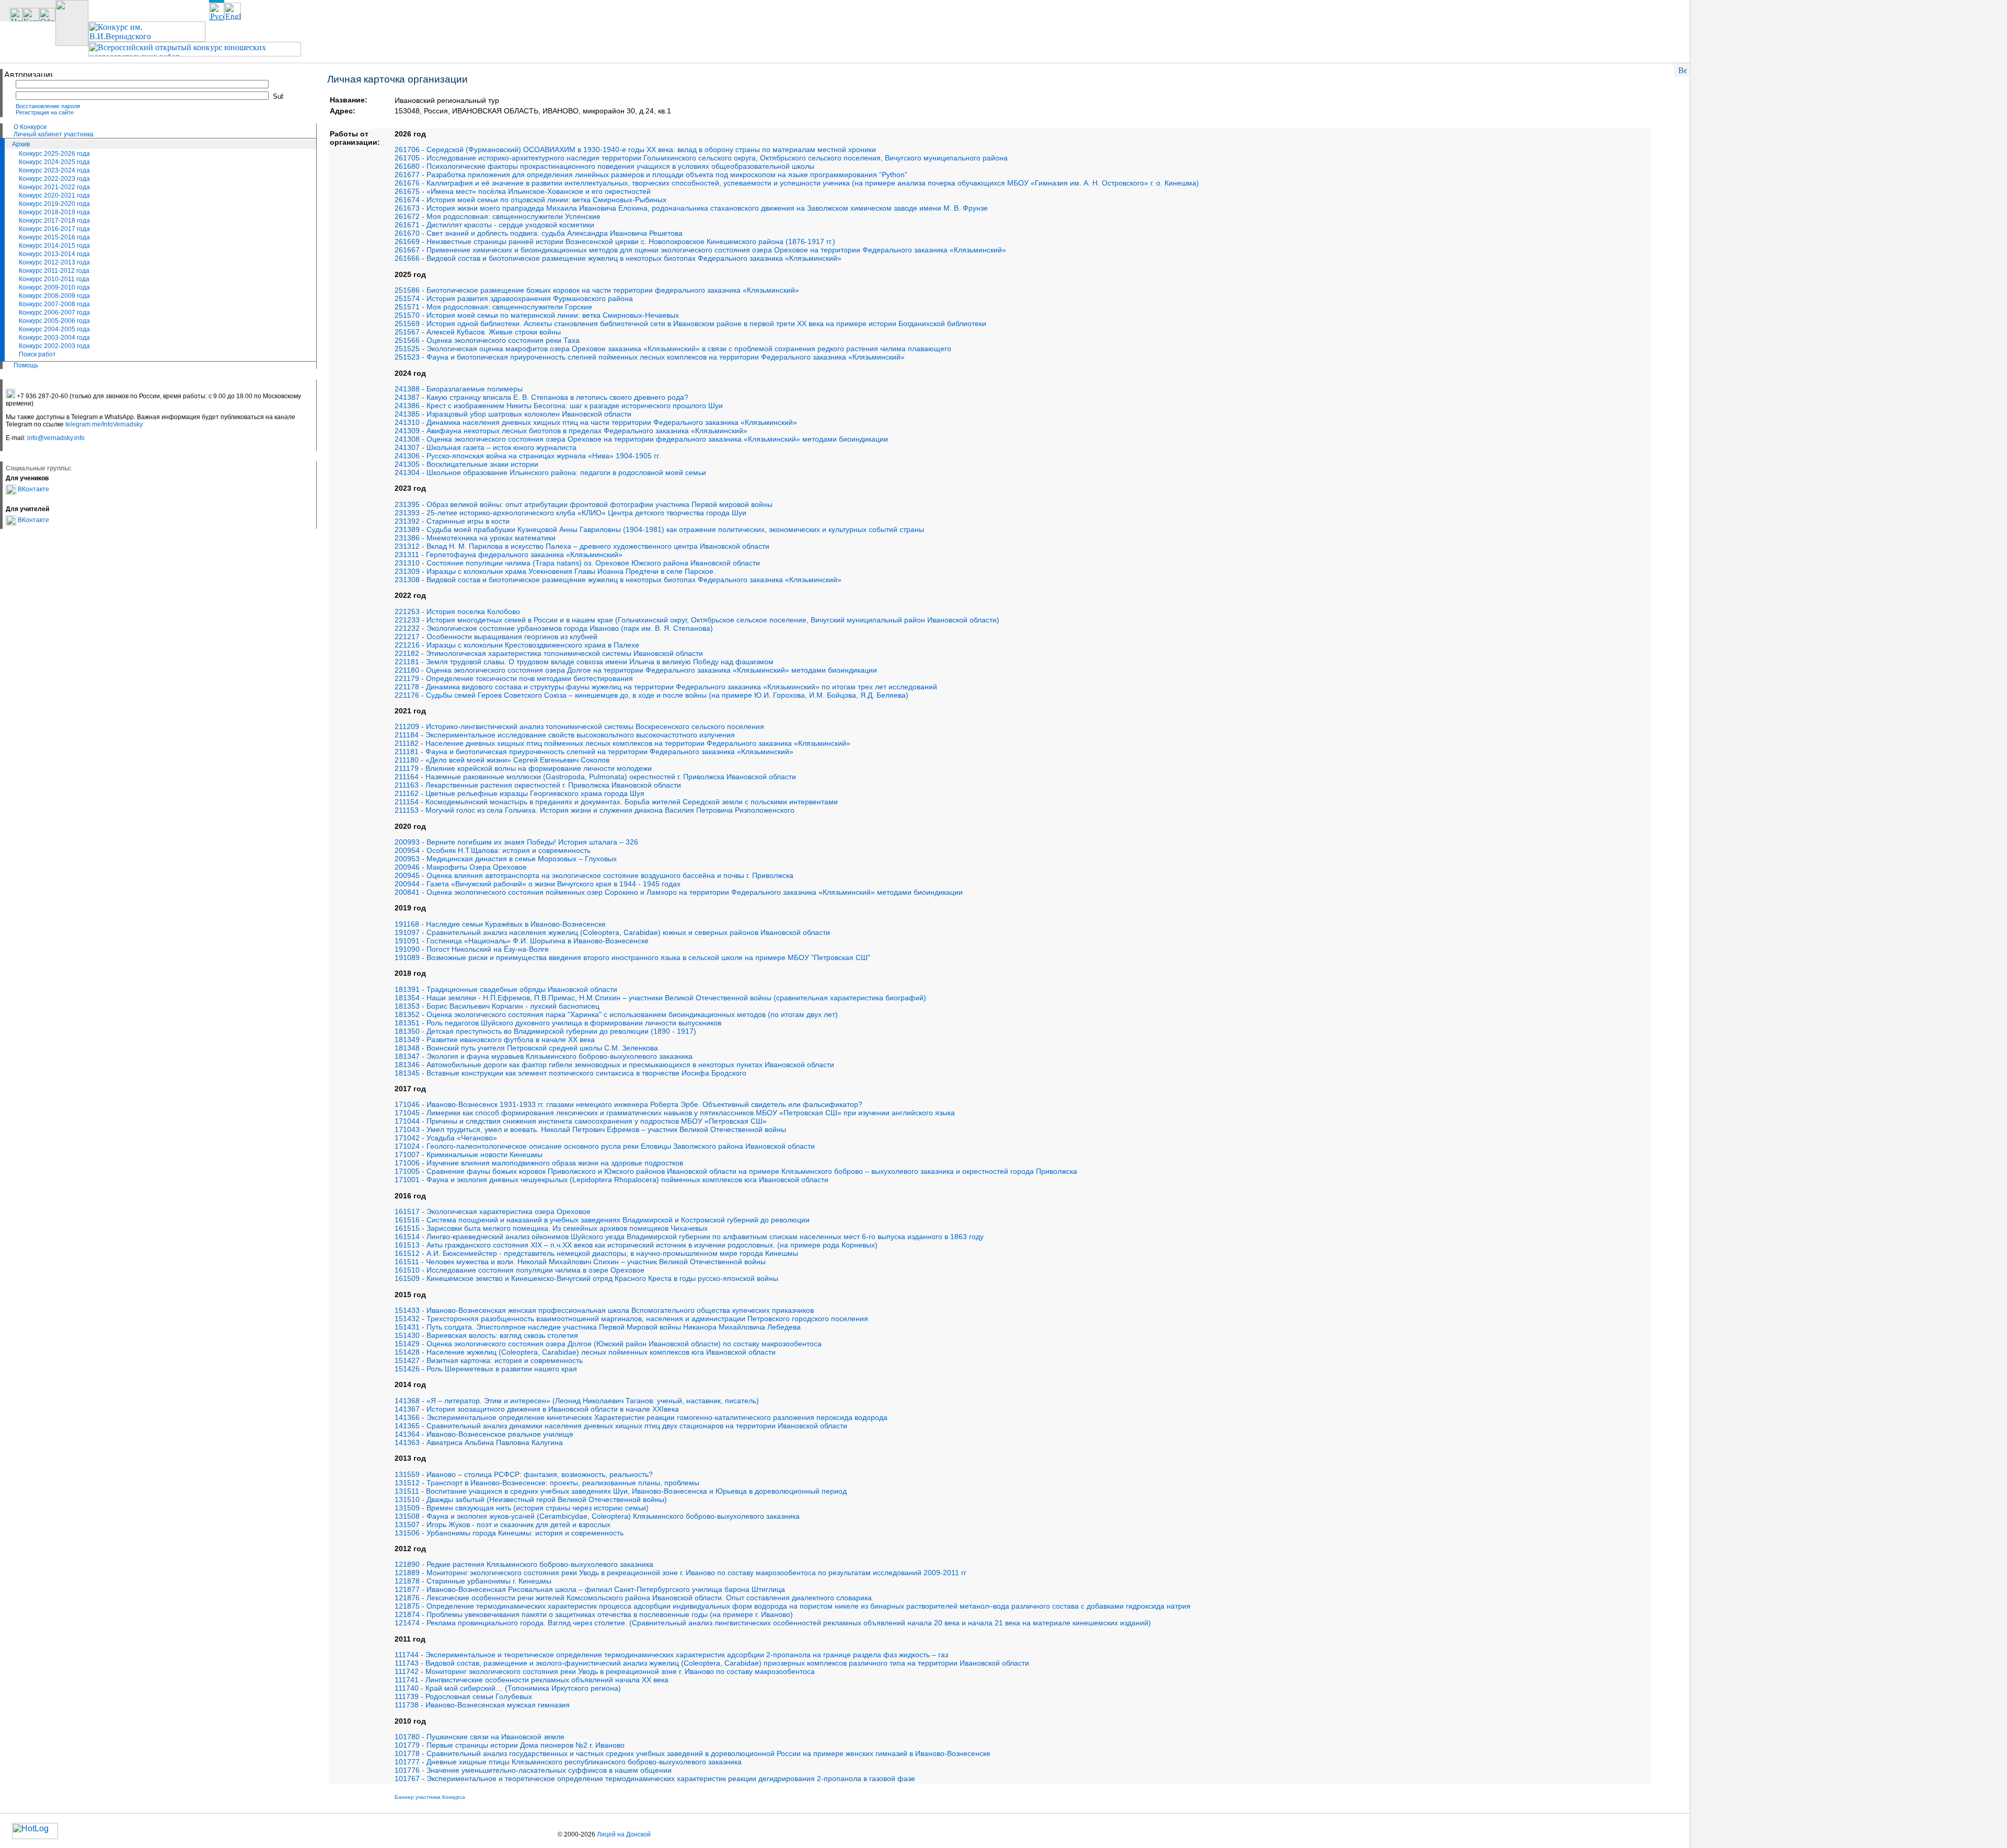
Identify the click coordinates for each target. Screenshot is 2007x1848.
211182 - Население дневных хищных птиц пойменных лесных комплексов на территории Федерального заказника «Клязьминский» (622, 743)
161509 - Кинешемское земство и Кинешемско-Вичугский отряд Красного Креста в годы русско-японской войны (586, 1278)
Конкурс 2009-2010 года (54, 287)
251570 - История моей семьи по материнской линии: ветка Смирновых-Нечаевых (537, 315)
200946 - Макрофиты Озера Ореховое (461, 867)
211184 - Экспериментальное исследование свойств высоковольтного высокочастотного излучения (565, 735)
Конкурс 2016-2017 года (54, 229)
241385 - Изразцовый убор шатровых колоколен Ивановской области (513, 414)
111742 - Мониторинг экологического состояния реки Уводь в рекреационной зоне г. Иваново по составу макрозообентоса (605, 1671)
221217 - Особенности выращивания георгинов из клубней (496, 637)
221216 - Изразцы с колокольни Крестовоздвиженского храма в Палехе (517, 645)
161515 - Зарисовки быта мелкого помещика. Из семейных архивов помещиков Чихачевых (551, 1228)
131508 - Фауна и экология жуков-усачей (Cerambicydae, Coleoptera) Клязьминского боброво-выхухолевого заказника (597, 1516)
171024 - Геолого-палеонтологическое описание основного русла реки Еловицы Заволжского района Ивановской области (605, 1146)
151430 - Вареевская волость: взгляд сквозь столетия (486, 1335)
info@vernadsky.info (56, 438)
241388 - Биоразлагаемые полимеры (459, 389)
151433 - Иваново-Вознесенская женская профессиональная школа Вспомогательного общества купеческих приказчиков (604, 1310)
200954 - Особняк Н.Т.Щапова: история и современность (493, 850)
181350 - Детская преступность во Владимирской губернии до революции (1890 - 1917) (545, 1031)
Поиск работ (37, 354)
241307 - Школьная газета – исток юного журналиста (486, 447)
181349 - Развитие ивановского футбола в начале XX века (495, 1039)
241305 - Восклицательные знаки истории (466, 464)
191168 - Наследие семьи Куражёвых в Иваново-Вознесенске (500, 924)
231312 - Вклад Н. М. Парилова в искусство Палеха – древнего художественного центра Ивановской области (582, 546)
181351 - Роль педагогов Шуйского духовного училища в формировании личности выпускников (558, 1023)
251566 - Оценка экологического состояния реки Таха (487, 340)
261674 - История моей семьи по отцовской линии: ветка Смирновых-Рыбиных (530, 200)
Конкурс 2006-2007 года (54, 313)
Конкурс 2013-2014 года (54, 254)
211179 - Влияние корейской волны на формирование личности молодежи (523, 768)
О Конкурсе (30, 127)
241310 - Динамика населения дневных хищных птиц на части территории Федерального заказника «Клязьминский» (596, 422)
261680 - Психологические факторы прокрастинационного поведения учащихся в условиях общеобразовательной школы (604, 166)
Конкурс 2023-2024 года (54, 170)
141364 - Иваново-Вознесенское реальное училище (484, 1434)
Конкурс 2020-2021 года (54, 195)
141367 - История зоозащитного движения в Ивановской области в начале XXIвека (537, 1409)
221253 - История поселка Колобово (457, 611)
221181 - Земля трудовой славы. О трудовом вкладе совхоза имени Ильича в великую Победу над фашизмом (584, 662)
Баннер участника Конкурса (430, 1797)
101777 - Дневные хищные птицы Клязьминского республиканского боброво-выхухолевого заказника (568, 1762)
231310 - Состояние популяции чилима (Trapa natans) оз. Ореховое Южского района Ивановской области (577, 563)
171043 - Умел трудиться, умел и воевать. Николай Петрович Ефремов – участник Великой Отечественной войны (590, 1129)
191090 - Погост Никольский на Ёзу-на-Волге (472, 949)
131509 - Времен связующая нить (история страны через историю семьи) (522, 1508)
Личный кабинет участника (54, 134)
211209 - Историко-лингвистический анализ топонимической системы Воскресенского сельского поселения (579, 726)
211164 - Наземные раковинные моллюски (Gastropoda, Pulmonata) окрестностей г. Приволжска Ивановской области (595, 777)
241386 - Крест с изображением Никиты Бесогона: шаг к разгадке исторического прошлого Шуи (559, 406)
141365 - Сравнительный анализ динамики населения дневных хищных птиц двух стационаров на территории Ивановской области (621, 1426)
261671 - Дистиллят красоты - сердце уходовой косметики (494, 225)
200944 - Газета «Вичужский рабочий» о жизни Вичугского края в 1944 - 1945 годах (538, 884)
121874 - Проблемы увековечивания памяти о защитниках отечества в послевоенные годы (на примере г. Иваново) (594, 1614)
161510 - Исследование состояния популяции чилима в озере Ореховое (520, 1270)
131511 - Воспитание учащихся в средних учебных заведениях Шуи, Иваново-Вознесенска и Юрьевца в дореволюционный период (621, 1491)
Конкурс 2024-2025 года (54, 162)
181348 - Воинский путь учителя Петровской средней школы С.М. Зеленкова (526, 1048)
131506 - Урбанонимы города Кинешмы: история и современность (509, 1533)
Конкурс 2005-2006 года (54, 321)
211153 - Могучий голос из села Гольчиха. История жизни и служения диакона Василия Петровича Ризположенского (595, 810)
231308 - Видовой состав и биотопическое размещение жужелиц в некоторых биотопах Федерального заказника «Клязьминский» (618, 580)
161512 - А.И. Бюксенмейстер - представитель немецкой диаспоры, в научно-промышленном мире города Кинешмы (596, 1253)
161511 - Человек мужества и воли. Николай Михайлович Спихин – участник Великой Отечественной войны (580, 1262)
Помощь (26, 365)
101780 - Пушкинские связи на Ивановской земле (480, 1737)
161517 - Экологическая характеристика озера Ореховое (493, 1211)
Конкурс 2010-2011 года (54, 279)
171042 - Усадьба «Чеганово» (446, 1138)
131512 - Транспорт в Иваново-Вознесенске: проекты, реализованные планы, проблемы (547, 1483)
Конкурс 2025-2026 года (54, 154)
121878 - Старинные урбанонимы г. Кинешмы (473, 1581)
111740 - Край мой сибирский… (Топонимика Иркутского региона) (508, 1688)
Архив (21, 144)
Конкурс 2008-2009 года (54, 296)
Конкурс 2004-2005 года (54, 329)
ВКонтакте (33, 489)
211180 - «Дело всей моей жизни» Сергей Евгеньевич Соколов (502, 760)
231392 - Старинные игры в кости (452, 521)
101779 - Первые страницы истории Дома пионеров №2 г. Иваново (510, 1745)
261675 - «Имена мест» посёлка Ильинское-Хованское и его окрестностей (523, 191)
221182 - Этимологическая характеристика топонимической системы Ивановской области (549, 653)
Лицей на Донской (624, 1834)
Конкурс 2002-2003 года (54, 346)
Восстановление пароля (48, 106)
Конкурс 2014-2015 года (54, 246)
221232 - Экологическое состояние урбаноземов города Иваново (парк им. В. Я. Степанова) (554, 628)
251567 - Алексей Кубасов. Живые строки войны (478, 332)
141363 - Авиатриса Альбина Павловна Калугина (479, 1442)
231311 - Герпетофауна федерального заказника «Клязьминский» (509, 555)
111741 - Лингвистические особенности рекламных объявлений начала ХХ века (532, 1680)
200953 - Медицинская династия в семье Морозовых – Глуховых (506, 859)
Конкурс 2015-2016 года (54, 237)
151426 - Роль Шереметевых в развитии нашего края (486, 1369)
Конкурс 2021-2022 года (54, 187)
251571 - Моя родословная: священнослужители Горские (493, 307)
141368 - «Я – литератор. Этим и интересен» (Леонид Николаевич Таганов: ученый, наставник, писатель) (577, 1401)
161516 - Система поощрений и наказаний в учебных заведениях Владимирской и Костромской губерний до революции (602, 1220)
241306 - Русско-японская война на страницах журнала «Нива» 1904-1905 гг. (527, 456)
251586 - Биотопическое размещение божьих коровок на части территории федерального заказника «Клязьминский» (597, 290)
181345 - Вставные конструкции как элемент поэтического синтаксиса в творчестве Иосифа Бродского (570, 1073)
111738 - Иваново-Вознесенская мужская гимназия (482, 1705)
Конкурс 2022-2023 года (54, 179)
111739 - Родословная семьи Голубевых (463, 1696)
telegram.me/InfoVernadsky (104, 424)
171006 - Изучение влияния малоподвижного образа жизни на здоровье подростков (539, 1163)
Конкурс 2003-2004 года (54, 338)
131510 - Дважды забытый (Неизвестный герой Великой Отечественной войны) (531, 1499)
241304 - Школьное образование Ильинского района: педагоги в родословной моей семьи (550, 472)
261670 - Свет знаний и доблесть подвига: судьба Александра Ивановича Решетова (539, 233)
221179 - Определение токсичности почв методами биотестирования (514, 678)
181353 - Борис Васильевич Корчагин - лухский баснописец (497, 1006)
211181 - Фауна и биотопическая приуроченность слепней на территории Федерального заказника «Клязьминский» (594, 752)
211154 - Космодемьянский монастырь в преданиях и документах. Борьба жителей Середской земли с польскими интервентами (616, 802)
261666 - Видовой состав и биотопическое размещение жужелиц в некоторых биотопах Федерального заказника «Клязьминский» (618, 258)
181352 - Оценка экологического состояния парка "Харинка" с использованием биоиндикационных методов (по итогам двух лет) (616, 1014)
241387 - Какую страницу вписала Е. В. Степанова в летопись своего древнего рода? (541, 397)
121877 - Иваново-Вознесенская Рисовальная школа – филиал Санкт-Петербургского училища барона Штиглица (590, 1589)
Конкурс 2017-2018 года (54, 221)
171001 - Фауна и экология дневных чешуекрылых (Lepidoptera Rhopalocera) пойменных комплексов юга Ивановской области (612, 1180)
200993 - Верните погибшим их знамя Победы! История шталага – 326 (516, 842)
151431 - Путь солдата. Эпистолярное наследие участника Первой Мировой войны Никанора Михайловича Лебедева (598, 1327)
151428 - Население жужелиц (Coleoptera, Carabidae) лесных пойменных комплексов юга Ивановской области (585, 1352)
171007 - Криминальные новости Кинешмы (469, 1154)
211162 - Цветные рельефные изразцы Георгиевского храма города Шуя (520, 793)
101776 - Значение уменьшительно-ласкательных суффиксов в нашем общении (533, 1770)
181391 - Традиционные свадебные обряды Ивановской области (506, 989)
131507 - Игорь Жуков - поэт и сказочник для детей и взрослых (503, 1524)
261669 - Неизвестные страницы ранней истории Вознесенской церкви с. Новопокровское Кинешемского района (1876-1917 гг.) (615, 241)
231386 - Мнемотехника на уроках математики (475, 538)
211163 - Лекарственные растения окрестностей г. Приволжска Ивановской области (538, 785)
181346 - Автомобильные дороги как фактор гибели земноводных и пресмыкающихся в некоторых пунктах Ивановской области (614, 1065)
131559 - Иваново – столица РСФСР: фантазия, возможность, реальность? (524, 1474)
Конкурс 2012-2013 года (54, 262)
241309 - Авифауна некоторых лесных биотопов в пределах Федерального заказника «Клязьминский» (571, 431)
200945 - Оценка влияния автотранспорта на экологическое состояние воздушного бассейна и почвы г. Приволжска (594, 875)
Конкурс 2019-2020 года (54, 204)
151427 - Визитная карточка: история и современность (489, 1360)
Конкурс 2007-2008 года (54, 304)
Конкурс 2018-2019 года (54, 212)
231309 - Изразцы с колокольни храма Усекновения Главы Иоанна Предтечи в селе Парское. (555, 571)
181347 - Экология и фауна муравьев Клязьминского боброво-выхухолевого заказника (544, 1056)
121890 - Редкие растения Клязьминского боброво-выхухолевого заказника (524, 1564)
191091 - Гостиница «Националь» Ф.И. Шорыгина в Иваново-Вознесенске (522, 941)
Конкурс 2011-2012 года (54, 271)
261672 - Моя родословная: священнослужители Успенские (498, 216)
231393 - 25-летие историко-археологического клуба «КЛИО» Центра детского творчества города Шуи (570, 513)
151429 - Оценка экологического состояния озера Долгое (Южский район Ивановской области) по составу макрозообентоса (608, 1344)
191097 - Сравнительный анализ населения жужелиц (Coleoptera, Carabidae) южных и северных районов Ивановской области (612, 932)
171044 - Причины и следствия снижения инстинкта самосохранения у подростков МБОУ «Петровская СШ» (581, 1121)
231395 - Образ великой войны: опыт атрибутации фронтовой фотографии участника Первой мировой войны (584, 504)
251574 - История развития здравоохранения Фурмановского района (514, 298)
